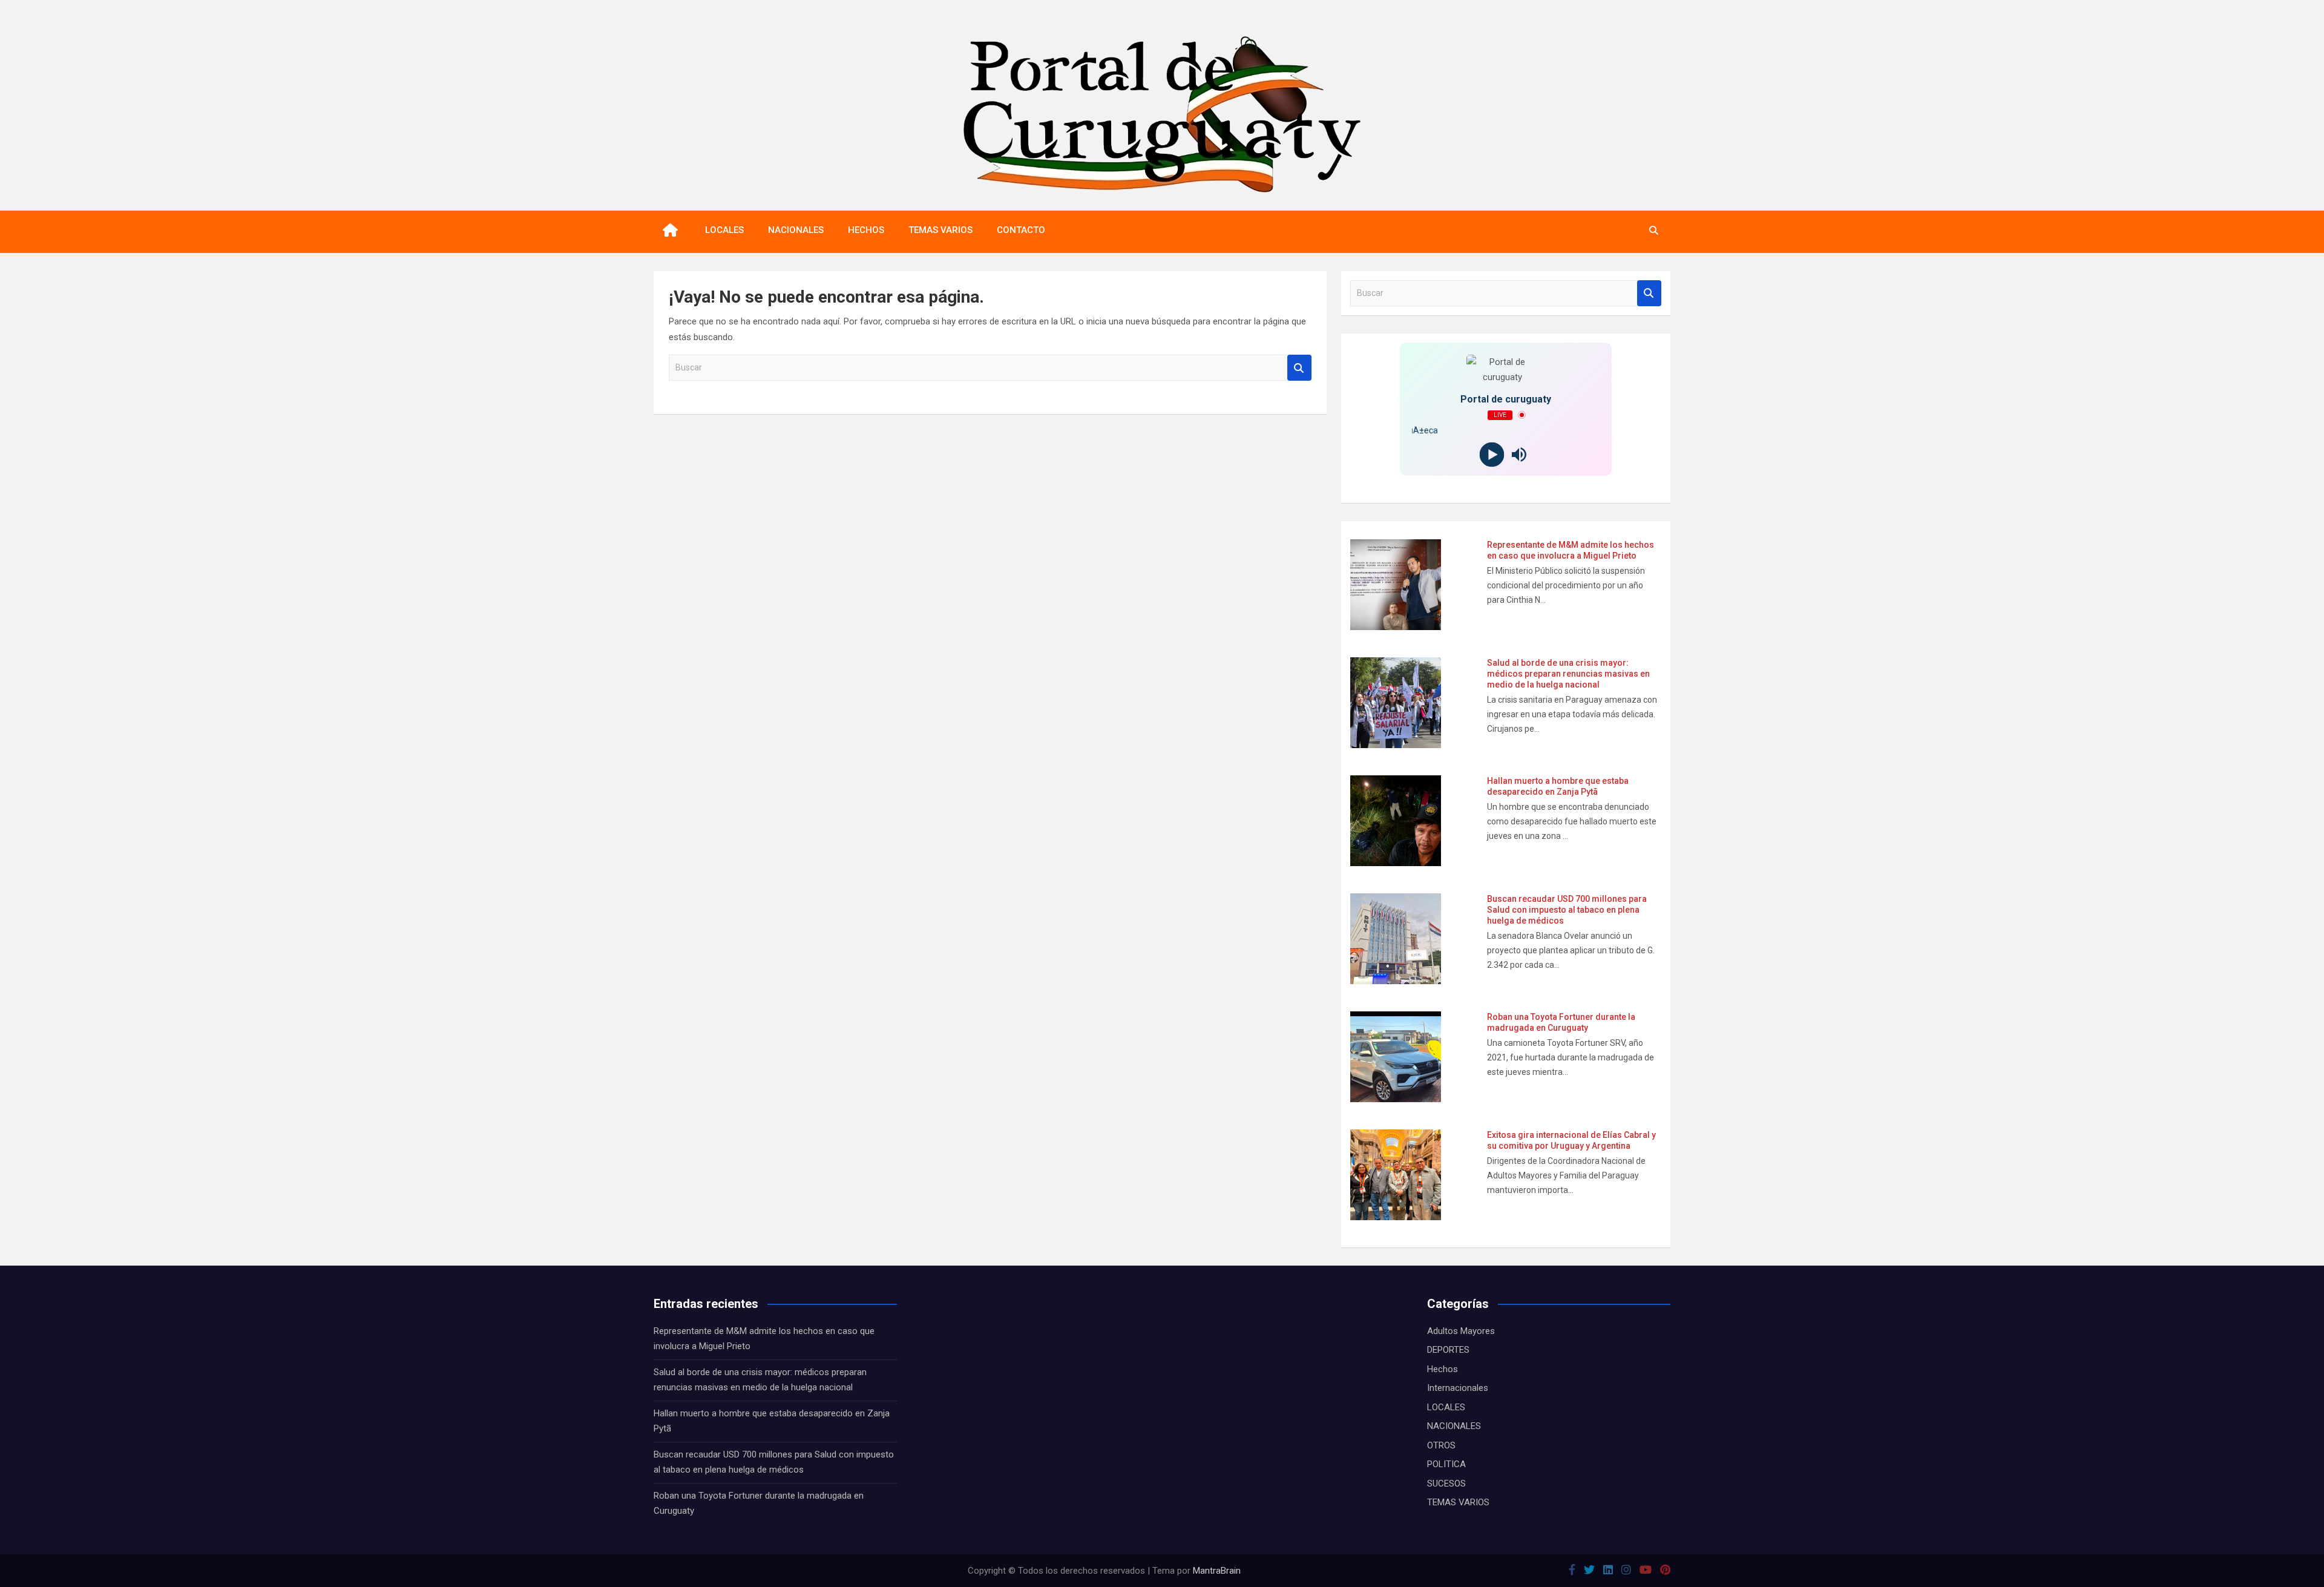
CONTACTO (1021, 230)
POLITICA (1446, 1464)
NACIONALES (796, 230)
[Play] (1492, 454)
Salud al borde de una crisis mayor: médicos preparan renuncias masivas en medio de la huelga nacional (1568, 674)
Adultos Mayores (1461, 1331)
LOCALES (724, 230)
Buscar (1299, 368)
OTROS (1441, 1445)
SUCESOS (1446, 1483)
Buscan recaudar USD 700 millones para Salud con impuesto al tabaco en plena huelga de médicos (1567, 910)
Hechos (1443, 1369)
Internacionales (1458, 1388)
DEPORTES (1448, 1350)
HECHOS (866, 230)
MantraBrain (1217, 1571)
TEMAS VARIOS (940, 230)
